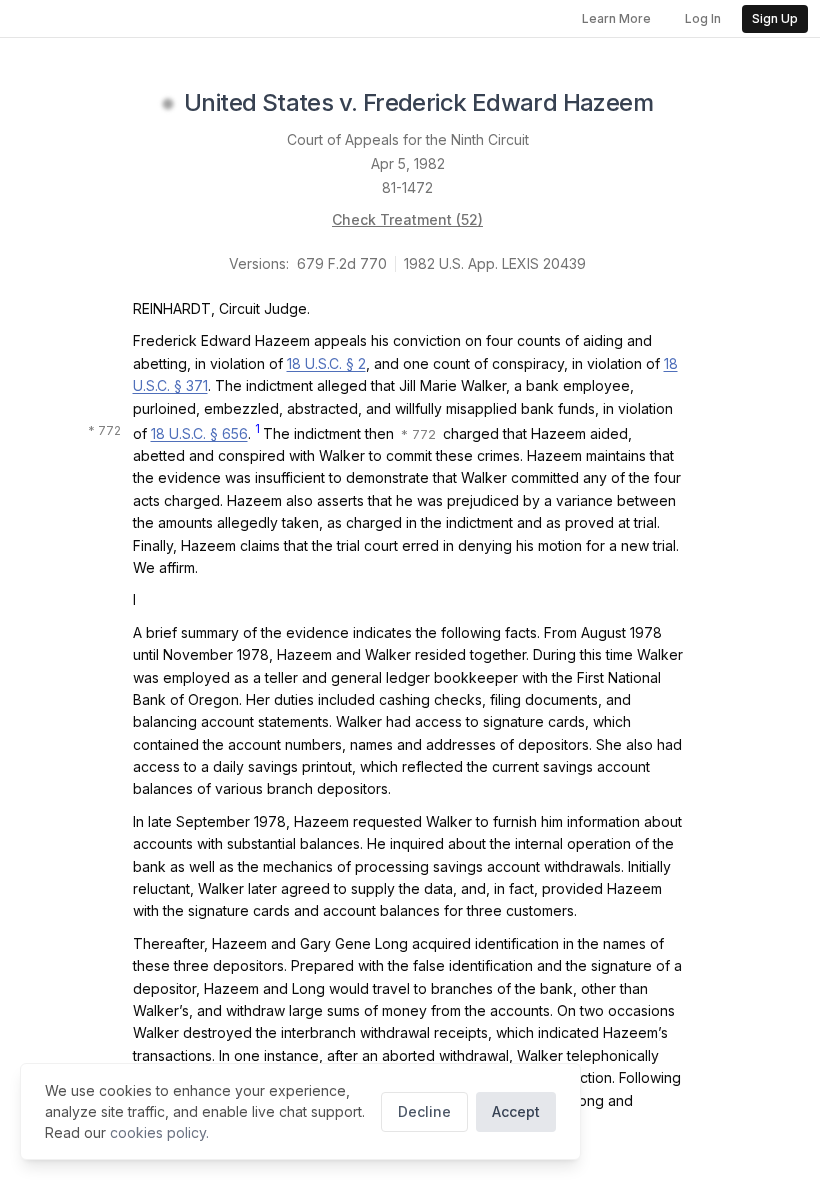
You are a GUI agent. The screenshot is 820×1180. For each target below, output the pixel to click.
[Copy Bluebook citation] (675, 104)
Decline (424, 1111)
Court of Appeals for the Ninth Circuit (408, 139)
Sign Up (775, 18)
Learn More (616, 18)
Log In (703, 18)
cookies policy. (159, 1132)
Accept (516, 1111)
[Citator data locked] (168, 104)
